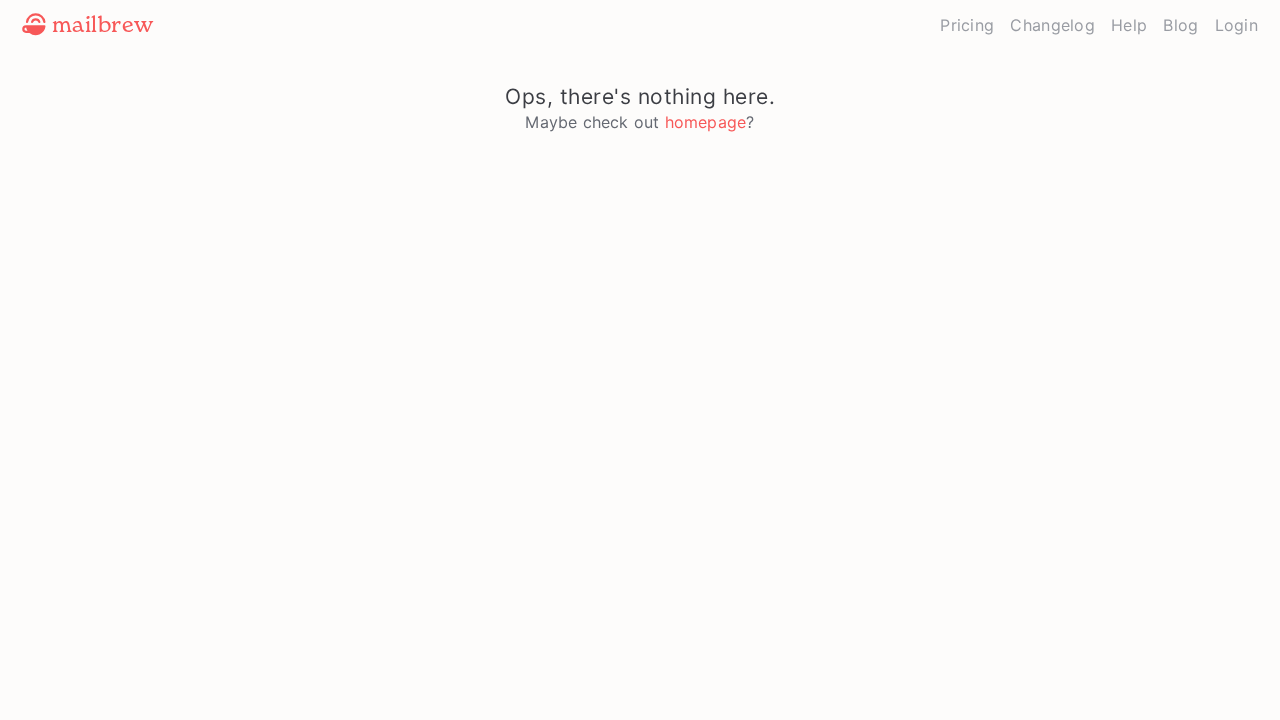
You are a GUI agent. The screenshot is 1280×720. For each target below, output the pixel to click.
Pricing (967, 25)
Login (1237, 25)
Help (1129, 25)
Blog (1180, 25)
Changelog (1052, 25)
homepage (706, 122)
